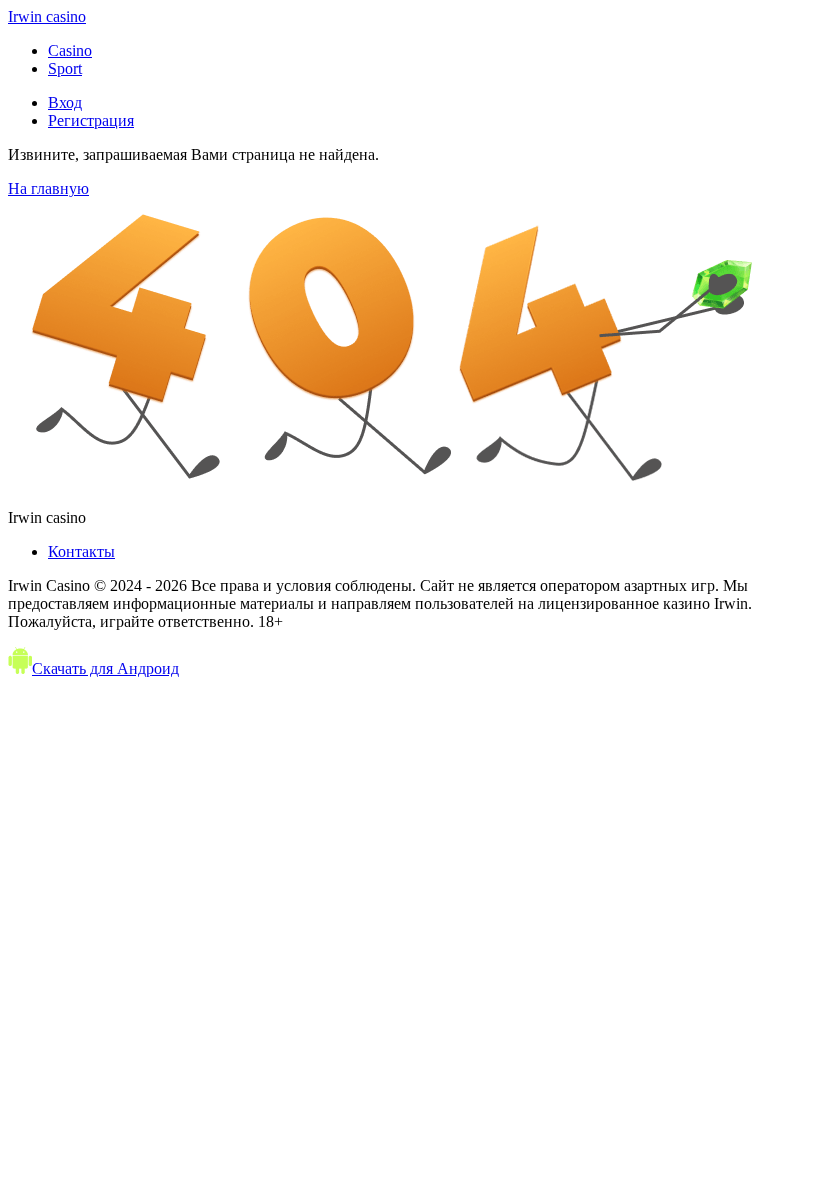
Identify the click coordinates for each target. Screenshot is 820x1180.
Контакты (81, 551)
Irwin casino (47, 16)
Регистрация (91, 120)
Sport (65, 68)
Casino (70, 50)
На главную (48, 188)
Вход (65, 102)
